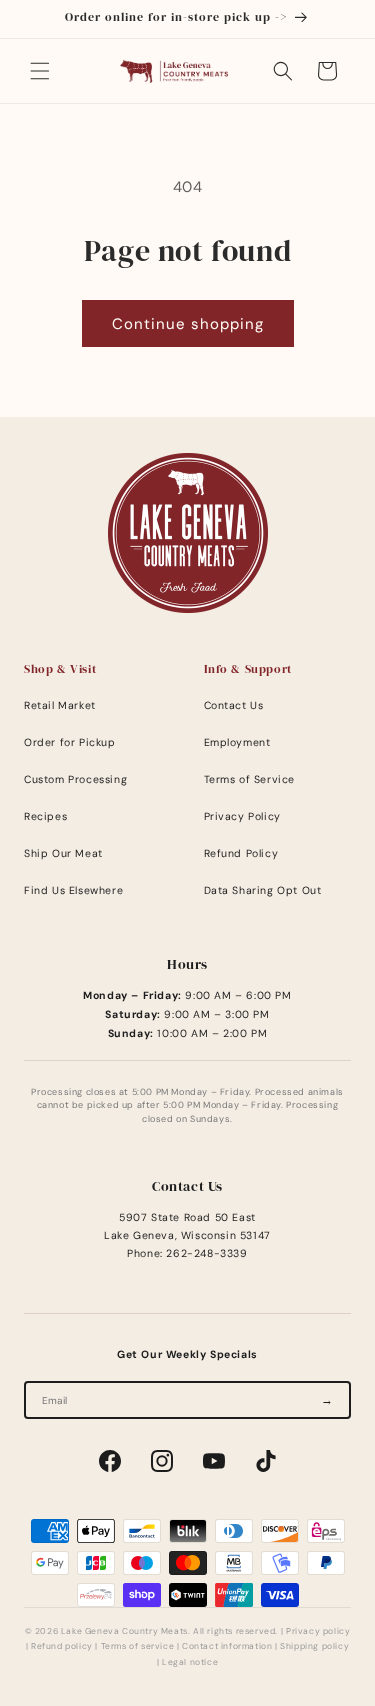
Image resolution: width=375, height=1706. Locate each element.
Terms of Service (250, 779)
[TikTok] (266, 1461)
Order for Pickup (70, 742)
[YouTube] (214, 1461)
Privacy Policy (242, 816)
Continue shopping (188, 324)
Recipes (45, 816)
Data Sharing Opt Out (263, 890)
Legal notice (190, 1662)
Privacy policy (318, 1631)
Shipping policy (314, 1646)
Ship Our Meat (63, 853)
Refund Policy (241, 853)
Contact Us (234, 705)
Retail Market (60, 705)
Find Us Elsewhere (73, 890)
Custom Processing (75, 779)
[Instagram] (162, 1461)
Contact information (227, 1646)
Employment (237, 742)
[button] (40, 71)
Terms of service (138, 1646)
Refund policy (62, 1646)
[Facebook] (110, 1461)
